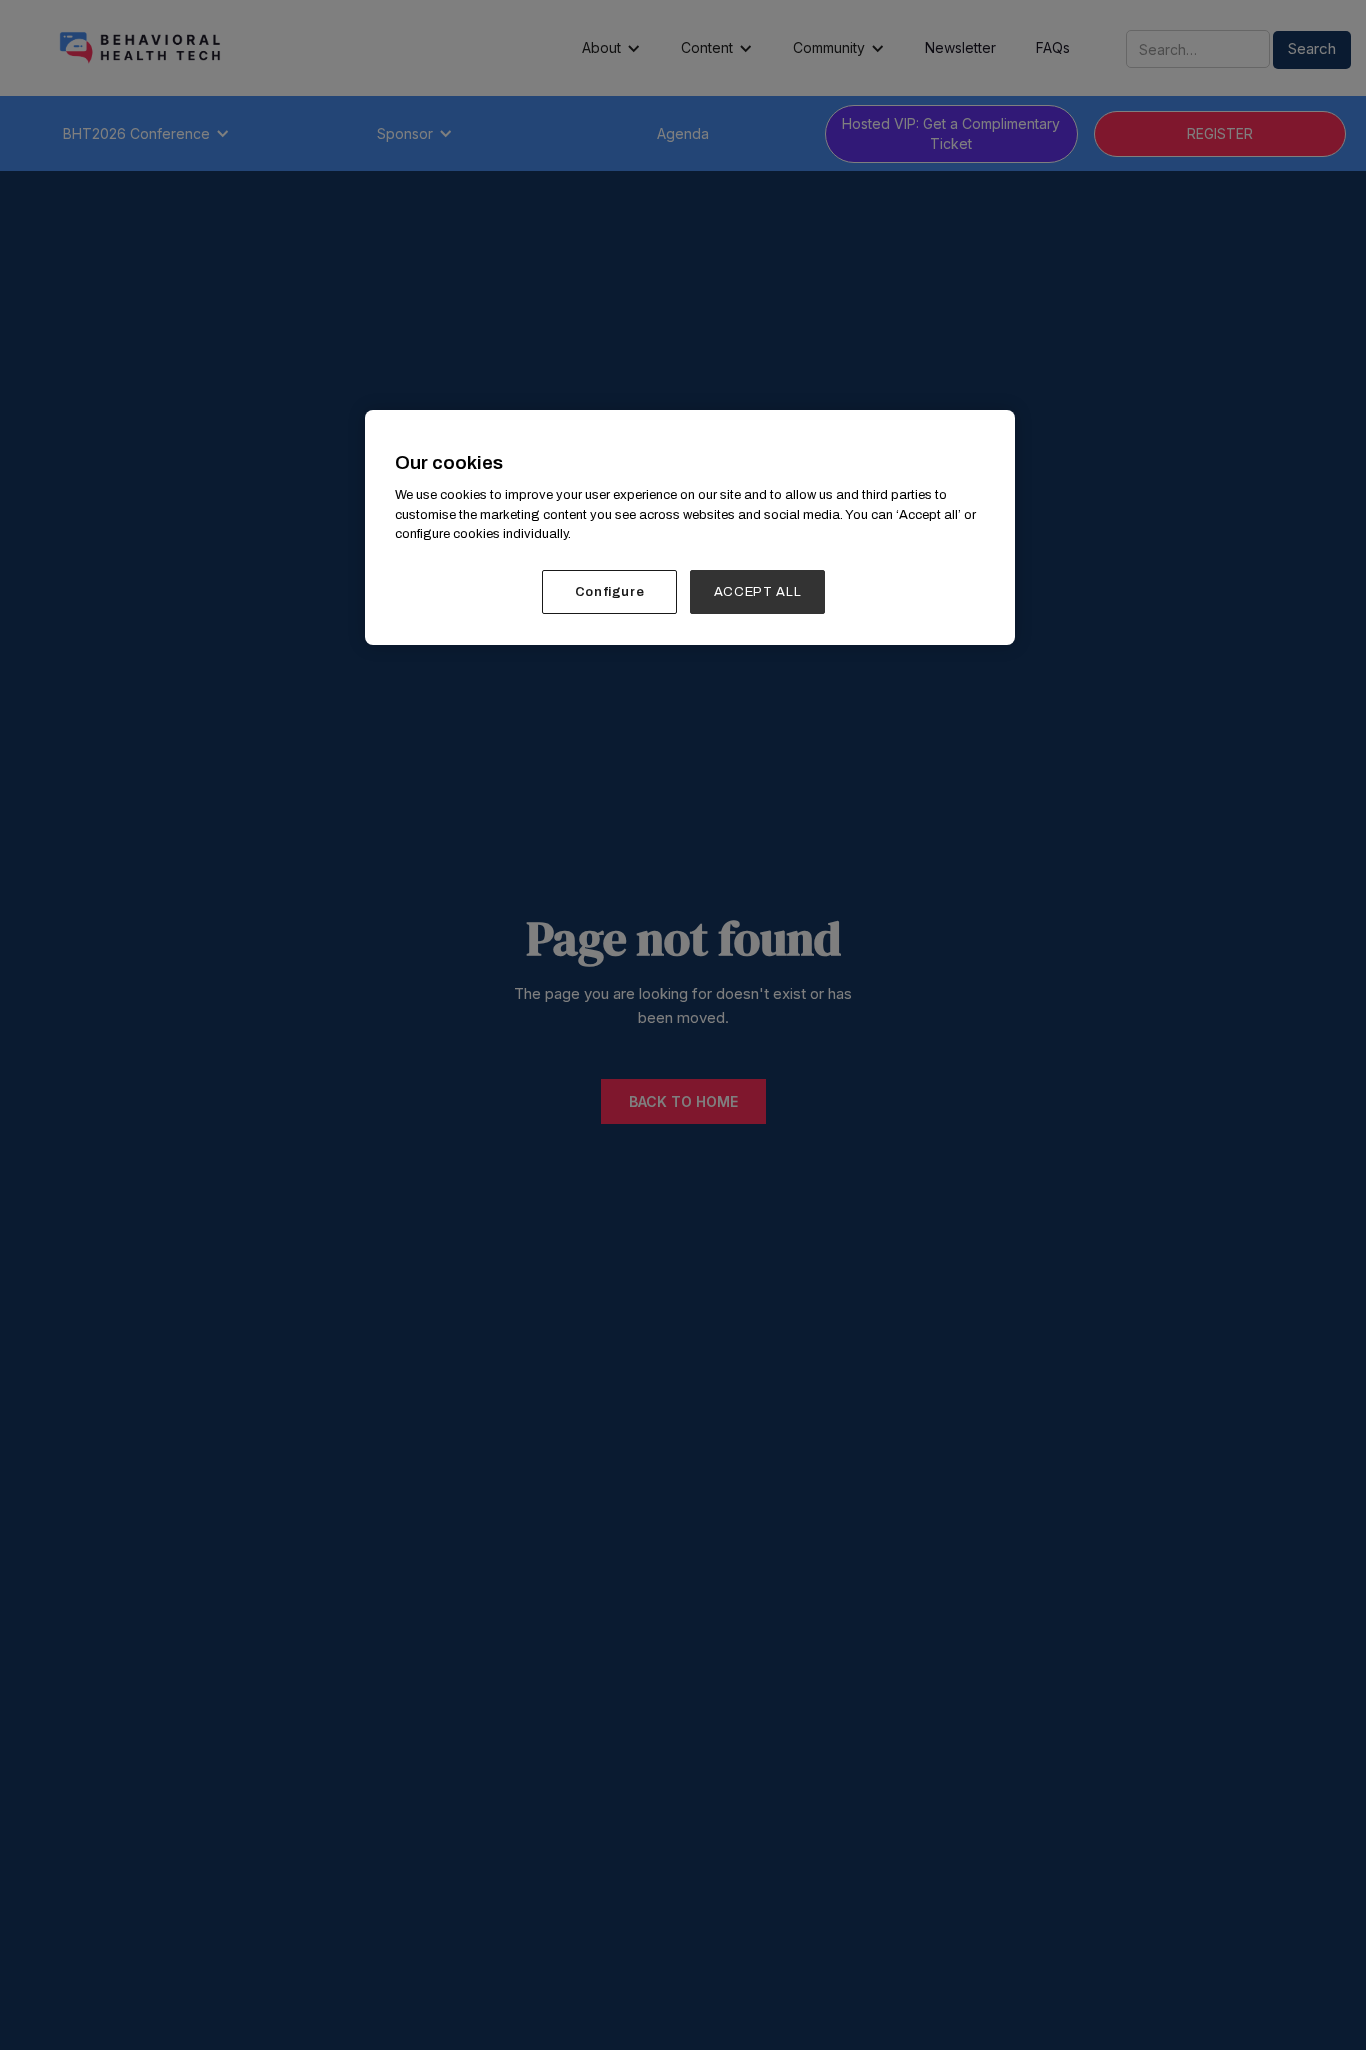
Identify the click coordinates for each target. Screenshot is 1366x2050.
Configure (610, 592)
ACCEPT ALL (758, 592)
